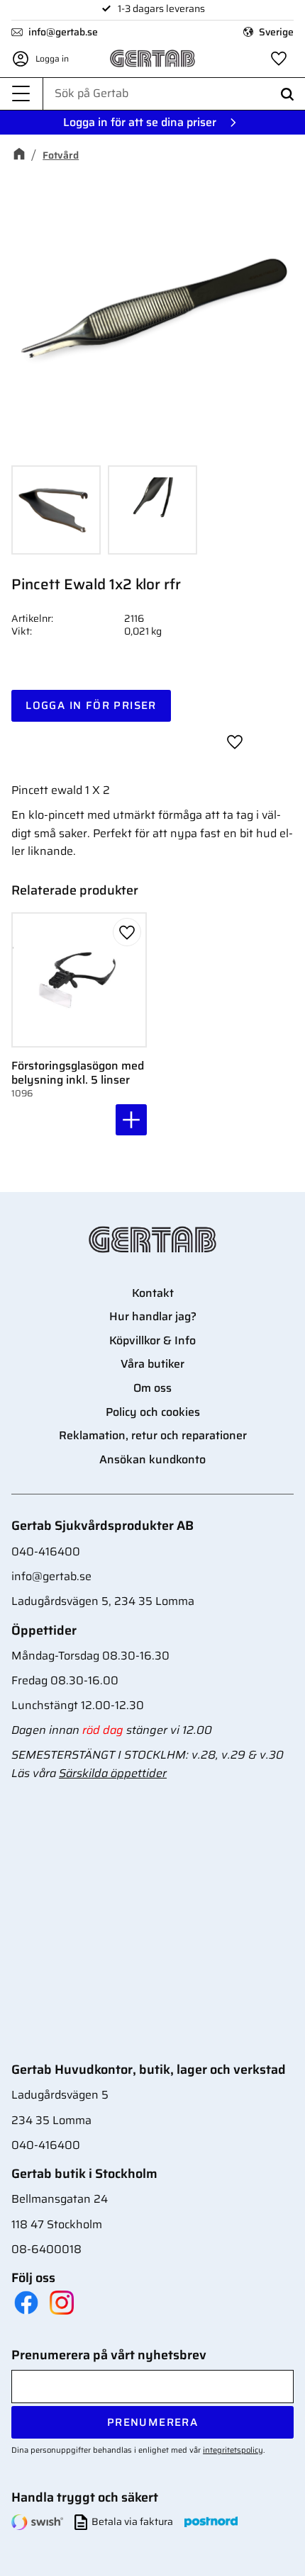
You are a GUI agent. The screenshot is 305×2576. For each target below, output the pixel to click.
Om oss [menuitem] (152, 1388)
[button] (21, 94)
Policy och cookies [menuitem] (153, 1412)
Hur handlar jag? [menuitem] (153, 1316)
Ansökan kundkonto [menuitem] (152, 1459)
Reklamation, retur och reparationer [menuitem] (153, 1435)
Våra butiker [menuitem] (152, 1364)
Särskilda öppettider (113, 1773)
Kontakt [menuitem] (153, 1293)
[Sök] (287, 94)
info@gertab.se (63, 32)
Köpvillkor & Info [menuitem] (152, 1340)
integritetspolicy (233, 2450)
